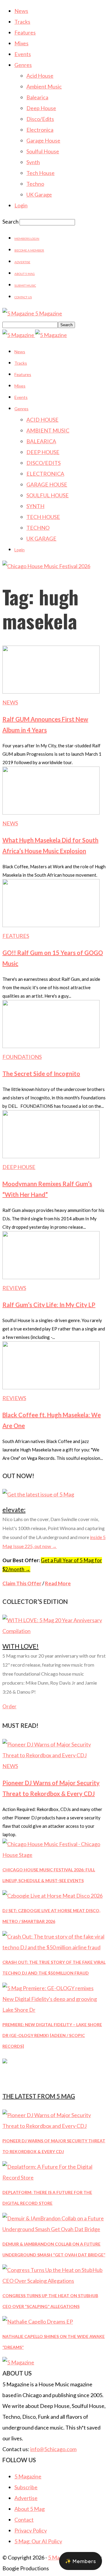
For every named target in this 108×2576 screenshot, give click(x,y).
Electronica (40, 130)
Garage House (43, 140)
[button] (81, 2561)
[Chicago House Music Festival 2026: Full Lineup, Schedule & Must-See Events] (54, 1855)
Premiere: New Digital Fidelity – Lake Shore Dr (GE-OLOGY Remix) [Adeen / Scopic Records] (52, 2035)
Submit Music (25, 285)
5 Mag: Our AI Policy (38, 2541)
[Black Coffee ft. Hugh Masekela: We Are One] (51, 1387)
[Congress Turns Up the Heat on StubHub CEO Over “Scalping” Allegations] (54, 2281)
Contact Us (23, 297)
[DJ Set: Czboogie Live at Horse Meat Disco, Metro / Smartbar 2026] (52, 1896)
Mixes (21, 43)
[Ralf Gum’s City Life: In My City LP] (51, 1277)
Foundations (22, 1057)
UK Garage (39, 194)
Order (9, 1706)
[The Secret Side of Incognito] (51, 1046)
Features (25, 32)
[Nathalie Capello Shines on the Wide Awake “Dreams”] (38, 2321)
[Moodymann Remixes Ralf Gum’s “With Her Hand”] (51, 1156)
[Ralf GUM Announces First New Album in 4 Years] (51, 691)
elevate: (14, 1509)
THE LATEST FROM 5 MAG (39, 2096)
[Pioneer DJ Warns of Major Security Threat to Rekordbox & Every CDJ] (54, 1755)
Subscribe (26, 2487)
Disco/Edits (40, 119)
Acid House (40, 76)
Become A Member (29, 250)
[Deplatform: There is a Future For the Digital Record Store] (54, 2177)
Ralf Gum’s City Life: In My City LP (49, 1305)
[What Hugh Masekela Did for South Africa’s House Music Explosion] (51, 812)
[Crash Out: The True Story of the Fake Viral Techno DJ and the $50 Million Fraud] (54, 1947)
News (21, 11)
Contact (24, 2520)
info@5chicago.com (53, 2449)
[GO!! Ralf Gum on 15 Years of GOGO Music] (51, 925)
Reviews (14, 1288)
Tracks (22, 22)
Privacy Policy (31, 2530)
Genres (23, 65)
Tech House (40, 173)
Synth (33, 162)
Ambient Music (44, 86)
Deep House (41, 108)
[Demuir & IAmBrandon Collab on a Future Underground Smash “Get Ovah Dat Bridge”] (54, 2229)
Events (23, 54)
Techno (35, 184)
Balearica (37, 97)
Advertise (22, 262)
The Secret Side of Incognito (41, 1074)
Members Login (27, 239)
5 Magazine (28, 2476)
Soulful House (43, 151)
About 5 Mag (25, 274)
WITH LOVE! (21, 1646)
